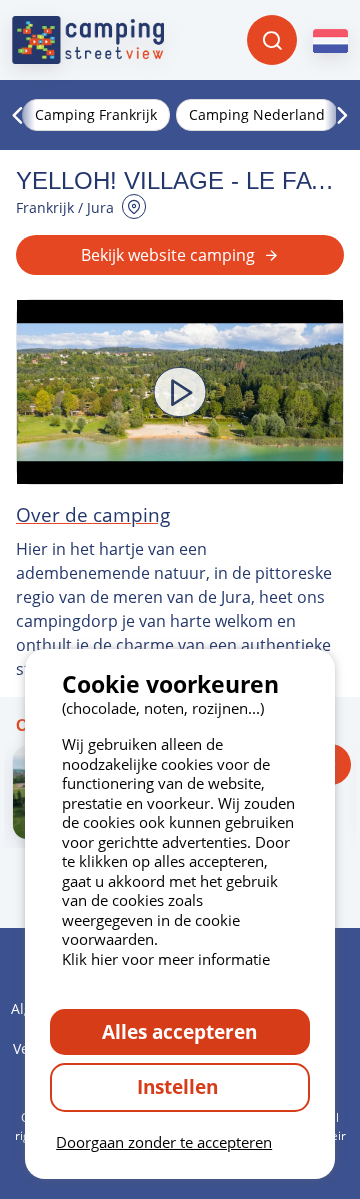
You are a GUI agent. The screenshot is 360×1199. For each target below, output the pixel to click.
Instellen (180, 1086)
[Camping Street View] (88, 40)
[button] (180, 391)
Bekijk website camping (168, 255)
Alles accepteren (179, 1031)
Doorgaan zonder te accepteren (164, 1142)
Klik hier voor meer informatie (166, 959)
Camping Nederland (257, 114)
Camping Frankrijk (96, 114)
